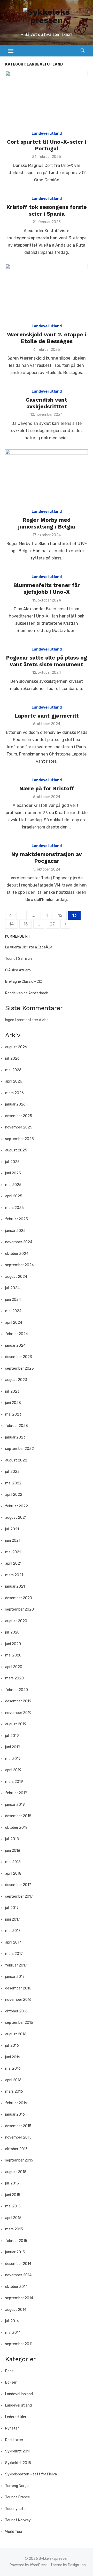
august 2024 (16, 1277)
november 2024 (19, 1242)
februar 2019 (16, 1793)
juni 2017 (13, 1919)
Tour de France (18, 2497)
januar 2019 (15, 1805)
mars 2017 (14, 1954)
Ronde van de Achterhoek (27, 993)
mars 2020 (14, 1678)
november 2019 (18, 1713)
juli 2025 (12, 1162)
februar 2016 (16, 2103)
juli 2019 (12, 1736)
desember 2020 (19, 1598)
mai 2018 (13, 1862)
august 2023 (16, 1380)
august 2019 (16, 1724)
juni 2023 (13, 1403)
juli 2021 (12, 1529)
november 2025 (19, 1127)
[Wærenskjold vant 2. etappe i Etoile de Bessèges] (47, 291)
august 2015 (16, 2172)
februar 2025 (17, 1219)
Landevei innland (19, 2394)
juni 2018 (13, 1851)
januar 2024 (15, 1346)
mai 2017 (13, 1931)
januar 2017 (15, 1977)
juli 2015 (12, 2183)
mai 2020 (13, 1655)
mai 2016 (13, 2069)
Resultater (14, 2440)
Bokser (11, 2382)
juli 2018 (12, 1839)
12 (60, 915)
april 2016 (13, 2080)
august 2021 (16, 1518)
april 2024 (14, 1323)
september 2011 (19, 2344)
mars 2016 (14, 2091)
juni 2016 (13, 2057)
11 (47, 915)
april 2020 (14, 1667)
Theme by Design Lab (68, 2565)
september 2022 (20, 1449)
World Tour (14, 2532)
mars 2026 (14, 1093)
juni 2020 (13, 1644)
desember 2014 (18, 2264)
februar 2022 (17, 1506)
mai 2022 (13, 1483)
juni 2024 (13, 1300)
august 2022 (16, 1460)
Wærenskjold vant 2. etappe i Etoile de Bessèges (47, 338)
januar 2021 (15, 1586)
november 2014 (18, 2275)
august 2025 (16, 1150)
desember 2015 (18, 2126)
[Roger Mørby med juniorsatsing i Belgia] (47, 477)
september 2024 (20, 1265)
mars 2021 (14, 1575)
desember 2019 (18, 1701)
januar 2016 (15, 2114)
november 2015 (18, 2137)
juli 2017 (12, 1908)
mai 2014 (13, 2333)
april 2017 (13, 1942)
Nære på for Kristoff (47, 788)
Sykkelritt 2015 (18, 2463)
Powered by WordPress (29, 2565)
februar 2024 (17, 1334)
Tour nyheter (16, 2509)
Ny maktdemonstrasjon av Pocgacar (47, 858)
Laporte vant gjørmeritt (47, 716)
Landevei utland (47, 133)
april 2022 (14, 1495)
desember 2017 (18, 1885)
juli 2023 (12, 1391)
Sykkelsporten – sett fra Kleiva (31, 2474)
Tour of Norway (18, 2520)
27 (52, 924)
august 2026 (16, 1047)
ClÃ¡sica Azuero (18, 970)
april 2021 (13, 1563)
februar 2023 (17, 1426)
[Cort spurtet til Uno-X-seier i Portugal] (47, 98)
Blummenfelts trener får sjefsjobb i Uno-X (47, 588)
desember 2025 (19, 1116)
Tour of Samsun (18, 959)
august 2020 (16, 1621)
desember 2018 (18, 1816)
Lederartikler (16, 2417)
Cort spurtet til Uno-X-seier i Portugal (47, 145)
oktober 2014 (16, 2287)
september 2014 (19, 2298)
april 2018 (13, 1874)
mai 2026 (13, 1070)
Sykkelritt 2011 (18, 2451)
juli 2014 (12, 2321)
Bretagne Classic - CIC (24, 982)
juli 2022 (12, 1472)
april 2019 (13, 1770)
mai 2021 (13, 1552)
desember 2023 (19, 1357)
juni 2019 (13, 1747)
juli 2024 (12, 1288)
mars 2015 (14, 2229)
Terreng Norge (17, 2486)
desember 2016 (18, 1988)
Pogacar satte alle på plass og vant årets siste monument (47, 661)
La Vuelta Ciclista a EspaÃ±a (29, 947)
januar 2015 (15, 2252)
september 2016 (19, 2023)
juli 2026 (12, 1058)
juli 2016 (12, 2046)
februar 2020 (17, 1690)
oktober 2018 (16, 1828)
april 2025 (14, 1196)
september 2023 (20, 1368)
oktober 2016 (16, 2011)
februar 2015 (16, 2241)
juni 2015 (13, 2195)
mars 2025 (14, 1208)
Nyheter (12, 2428)
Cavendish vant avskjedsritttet (47, 403)
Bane (9, 2371)
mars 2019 (14, 1782)
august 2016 (16, 2034)
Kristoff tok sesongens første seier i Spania (47, 210)
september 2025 (20, 1139)
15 (26, 924)
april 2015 (13, 2218)
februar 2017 (16, 1965)
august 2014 (16, 2310)
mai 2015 (13, 2206)
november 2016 (18, 2000)
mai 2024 (13, 1311)
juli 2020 (12, 1632)
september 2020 (20, 1609)
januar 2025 (15, 1231)
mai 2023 (13, 1414)
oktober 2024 (17, 1254)
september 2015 (19, 2160)
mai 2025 (13, 1185)
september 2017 (19, 1896)
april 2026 (14, 1081)
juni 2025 (13, 1173)
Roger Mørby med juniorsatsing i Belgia (47, 523)
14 (11, 924)
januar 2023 (15, 1437)
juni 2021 (13, 1541)
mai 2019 (13, 1759)
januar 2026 (15, 1104)
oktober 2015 (16, 2149)
